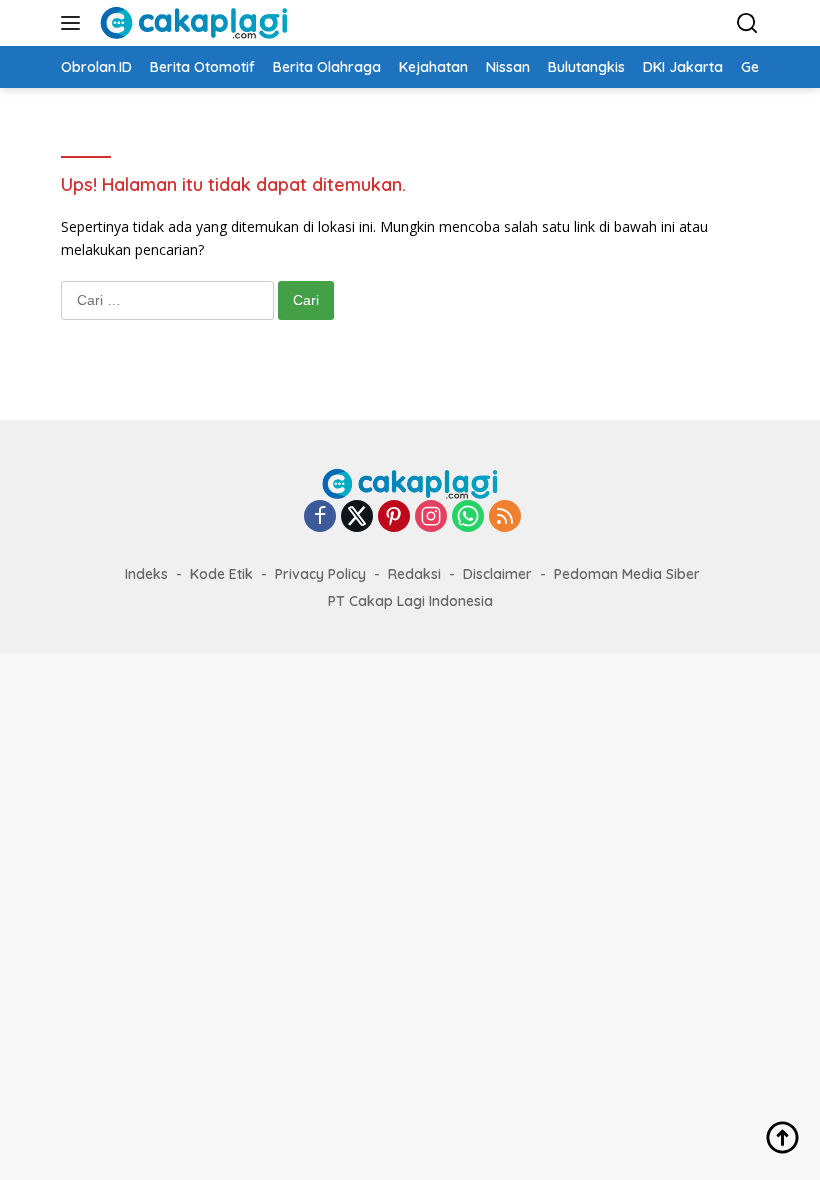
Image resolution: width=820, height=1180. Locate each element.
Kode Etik (221, 574)
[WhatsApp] (468, 517)
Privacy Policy (320, 574)
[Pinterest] (394, 517)
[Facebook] (320, 517)
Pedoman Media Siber (627, 574)
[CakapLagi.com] (191, 23)
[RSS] (505, 517)
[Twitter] (357, 517)
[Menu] (74, 23)
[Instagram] (431, 517)
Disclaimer (497, 574)
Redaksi (414, 574)
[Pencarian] (747, 23)
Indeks (146, 574)
